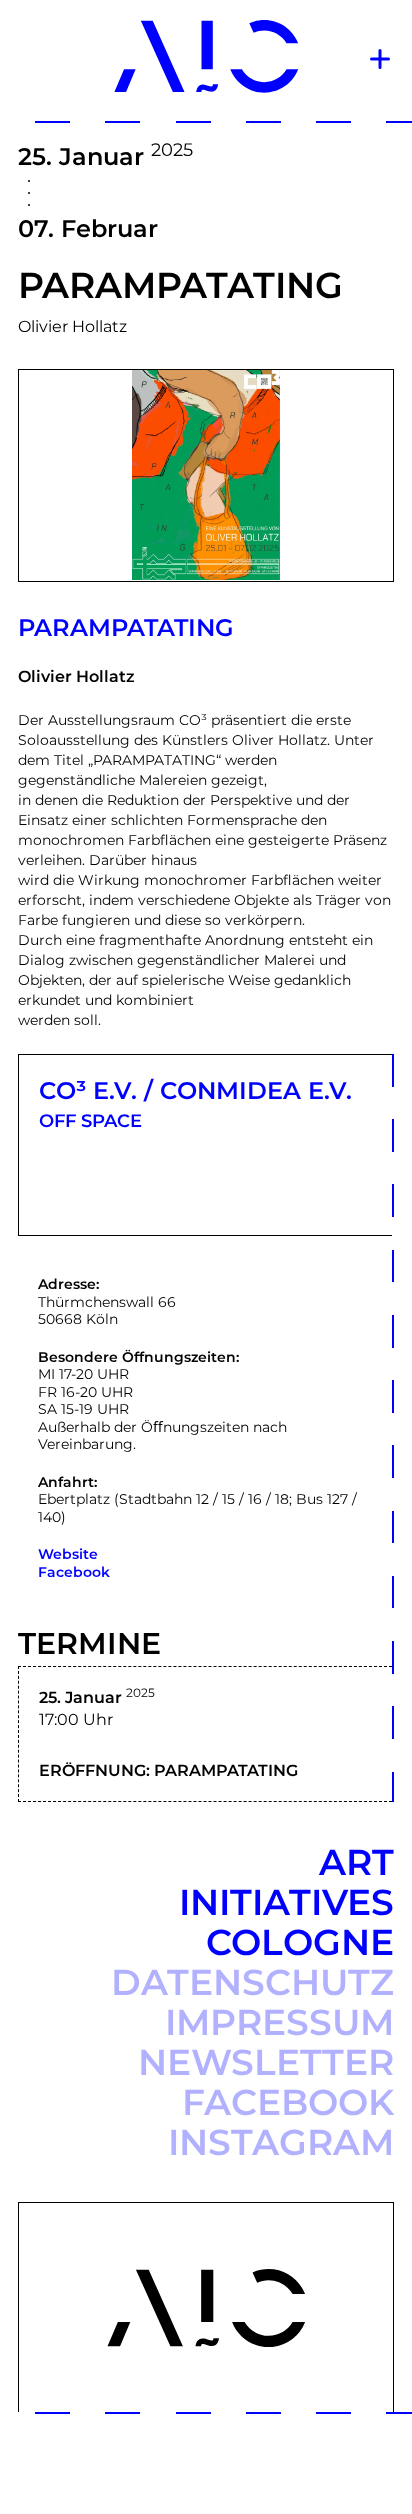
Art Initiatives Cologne (286, 1902)
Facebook (74, 1572)
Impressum (279, 2022)
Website (68, 1554)
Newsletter (266, 2062)
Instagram (281, 2142)
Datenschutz (252, 1982)
